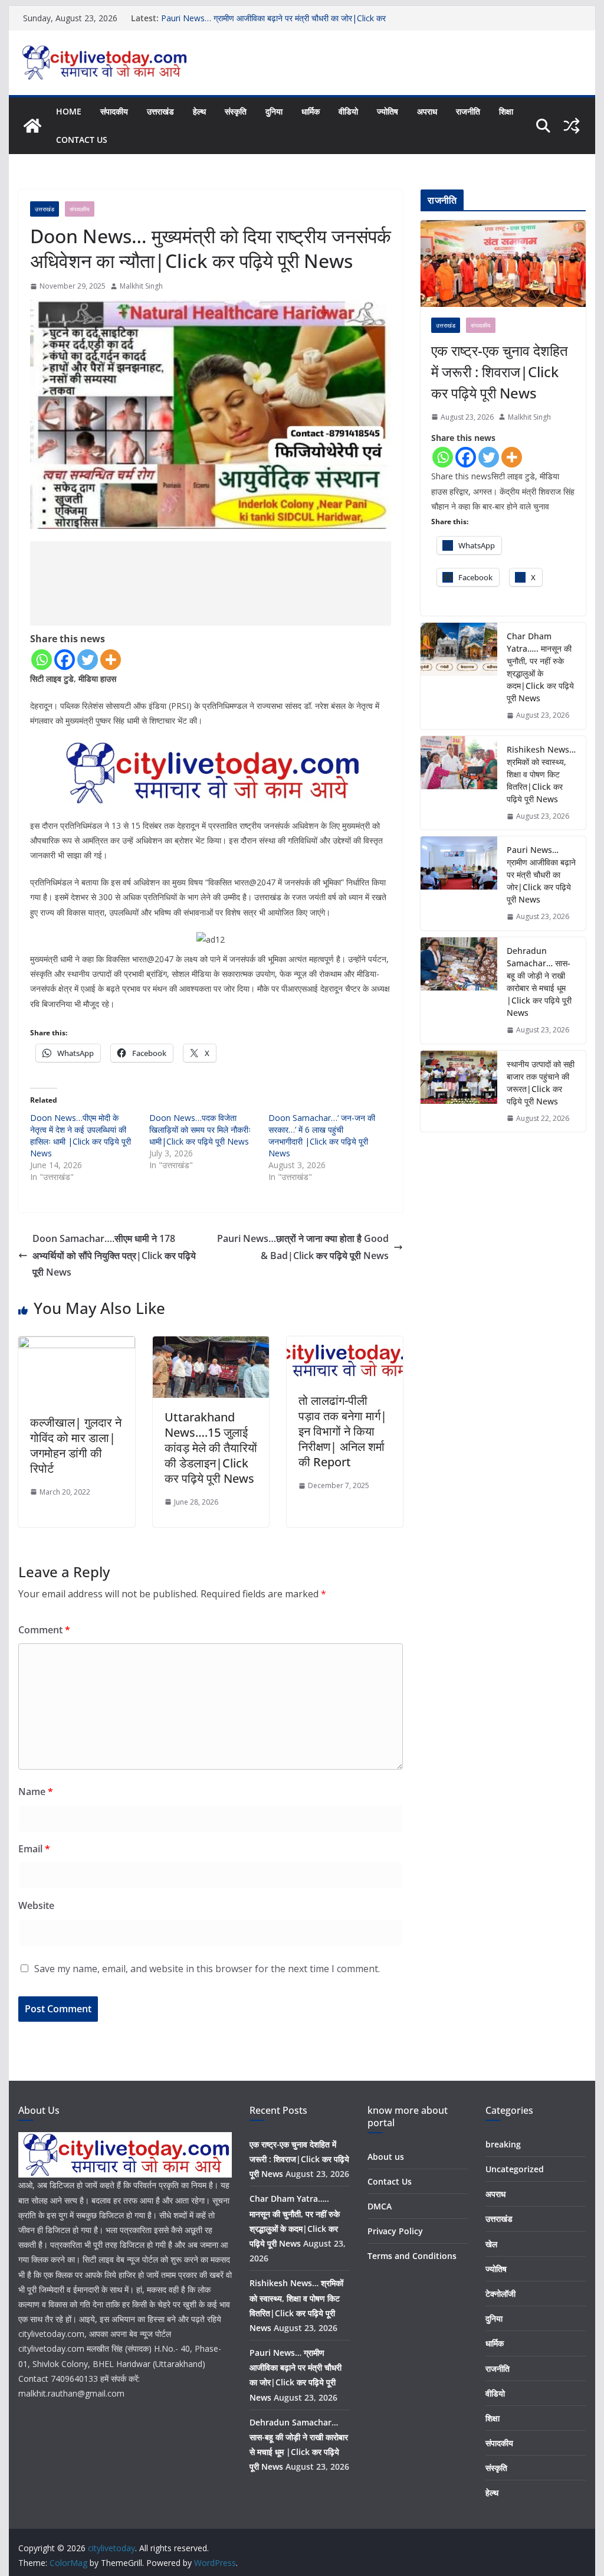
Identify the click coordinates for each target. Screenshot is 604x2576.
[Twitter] (88, 660)
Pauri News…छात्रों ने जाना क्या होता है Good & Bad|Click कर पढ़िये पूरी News (303, 1247)
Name (36, 1792)
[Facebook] (65, 660)
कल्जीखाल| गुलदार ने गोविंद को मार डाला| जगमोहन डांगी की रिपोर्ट (76, 1445)
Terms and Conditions (412, 2256)
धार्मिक (311, 111)
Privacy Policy (395, 2231)
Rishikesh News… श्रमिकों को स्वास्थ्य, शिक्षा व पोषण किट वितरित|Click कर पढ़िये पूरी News (541, 774)
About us (386, 2157)
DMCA (380, 2206)
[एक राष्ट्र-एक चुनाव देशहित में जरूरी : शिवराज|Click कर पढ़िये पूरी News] (503, 264)
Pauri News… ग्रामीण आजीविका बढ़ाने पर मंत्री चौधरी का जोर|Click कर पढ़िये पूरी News (541, 875)
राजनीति (468, 111)
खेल (491, 2244)
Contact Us (82, 140)
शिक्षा (506, 111)
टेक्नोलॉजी (500, 2294)
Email (34, 1849)
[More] (111, 660)
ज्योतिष (388, 111)
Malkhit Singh (141, 286)
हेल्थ (199, 111)
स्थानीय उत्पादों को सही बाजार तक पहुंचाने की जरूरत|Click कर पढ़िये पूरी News (541, 1083)
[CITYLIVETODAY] (125, 2139)
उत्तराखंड (160, 111)
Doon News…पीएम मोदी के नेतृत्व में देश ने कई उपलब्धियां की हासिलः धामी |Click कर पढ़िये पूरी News (81, 1135)
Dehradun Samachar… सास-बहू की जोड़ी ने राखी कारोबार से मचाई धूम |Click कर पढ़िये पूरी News (539, 982)
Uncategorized (515, 2169)
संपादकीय (114, 111)
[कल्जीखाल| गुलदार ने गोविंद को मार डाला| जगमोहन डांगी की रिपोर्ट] (76, 1345)
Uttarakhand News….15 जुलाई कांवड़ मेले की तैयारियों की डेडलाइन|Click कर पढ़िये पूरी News (211, 1448)
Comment (44, 1630)
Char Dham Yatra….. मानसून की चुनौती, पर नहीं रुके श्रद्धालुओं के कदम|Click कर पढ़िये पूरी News (540, 667)
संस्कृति (236, 111)
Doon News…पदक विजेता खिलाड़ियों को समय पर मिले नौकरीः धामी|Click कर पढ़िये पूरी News (200, 1130)
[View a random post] (572, 126)
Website (36, 1905)
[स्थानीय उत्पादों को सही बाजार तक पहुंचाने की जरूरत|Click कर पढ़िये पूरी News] (459, 1091)
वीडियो (348, 111)
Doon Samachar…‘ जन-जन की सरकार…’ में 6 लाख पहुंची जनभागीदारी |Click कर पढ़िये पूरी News (322, 1135)
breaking (503, 2144)
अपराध (427, 111)
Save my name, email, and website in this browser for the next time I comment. (207, 1969)
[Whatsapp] (42, 660)
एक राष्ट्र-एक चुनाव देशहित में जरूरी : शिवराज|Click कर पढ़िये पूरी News (500, 372)
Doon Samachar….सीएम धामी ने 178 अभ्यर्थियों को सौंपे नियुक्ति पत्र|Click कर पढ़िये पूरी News (114, 1256)
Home (69, 111)
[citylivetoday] (32, 126)
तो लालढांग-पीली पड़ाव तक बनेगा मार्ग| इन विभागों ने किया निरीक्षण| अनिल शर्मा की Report (343, 1431)
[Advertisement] (211, 583)
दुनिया (274, 111)
